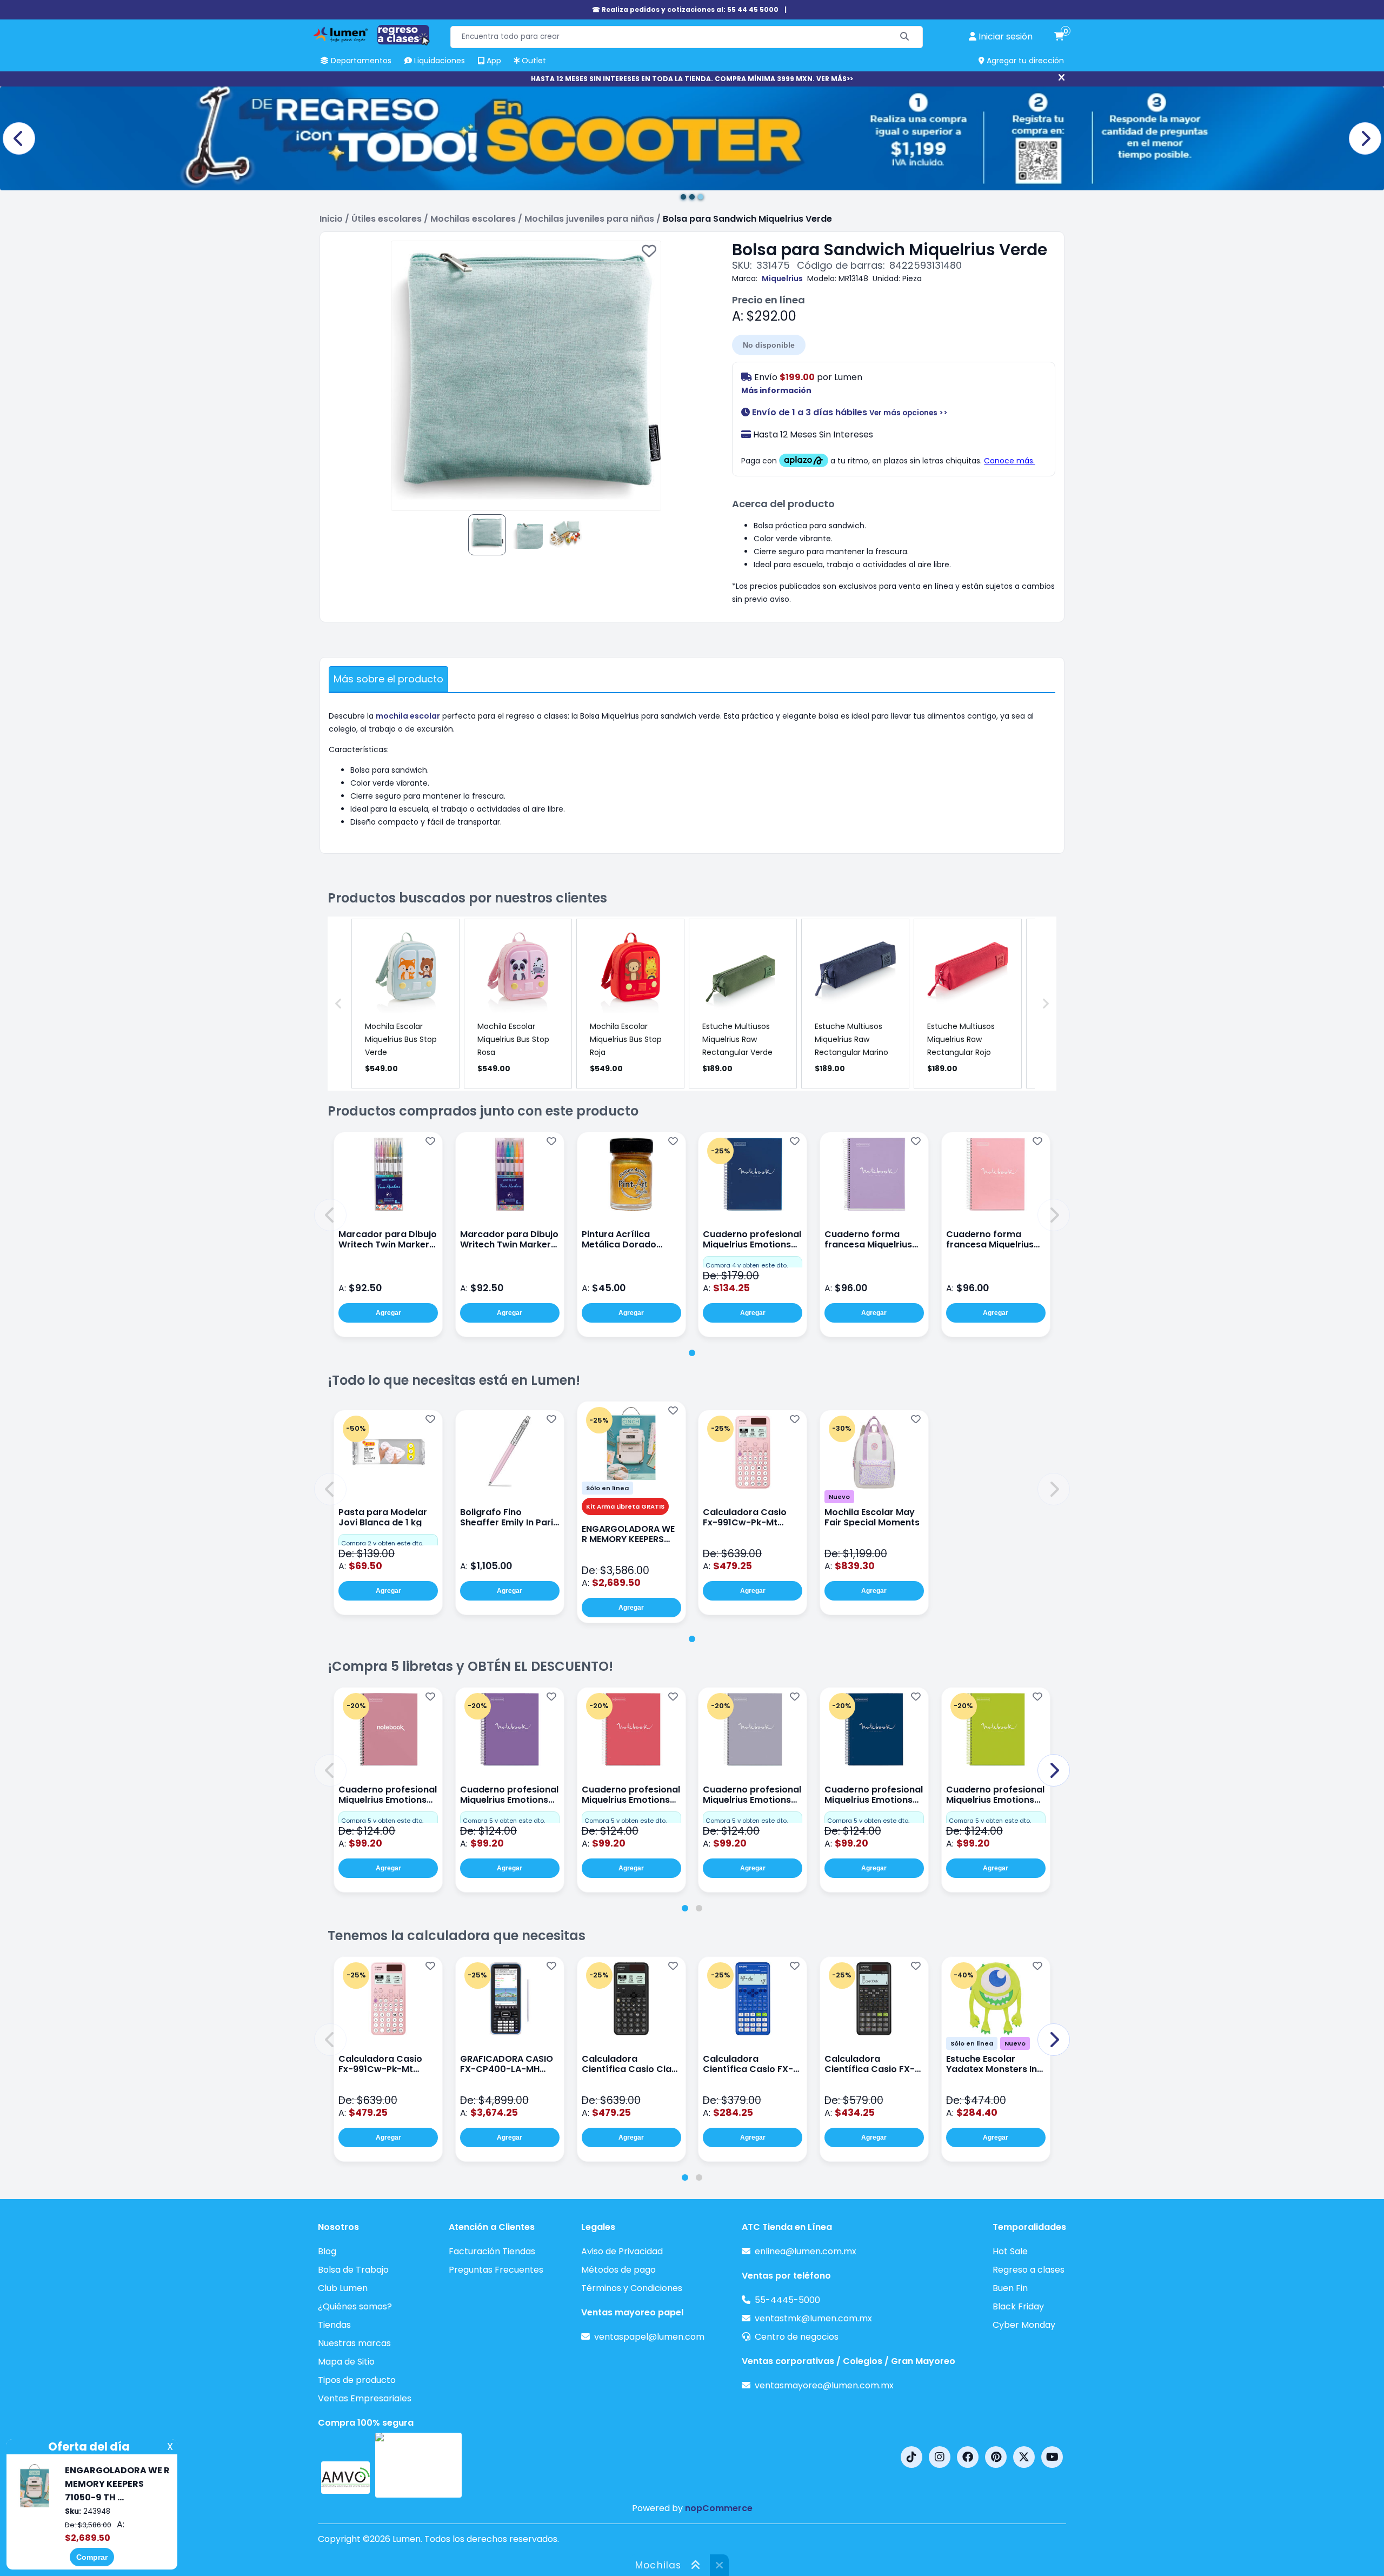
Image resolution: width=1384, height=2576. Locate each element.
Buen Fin (1010, 2288)
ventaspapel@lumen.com (649, 2337)
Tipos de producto (357, 2380)
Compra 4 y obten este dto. (747, 1265)
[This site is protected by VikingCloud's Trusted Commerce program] (418, 2465)
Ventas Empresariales (365, 2398)
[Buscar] (905, 37)
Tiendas (334, 2325)
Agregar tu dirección (1024, 61)
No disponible (769, 345)
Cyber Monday (1024, 2325)
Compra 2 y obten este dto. (382, 1543)
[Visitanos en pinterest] (996, 2457)
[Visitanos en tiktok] (911, 2457)
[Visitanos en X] (1024, 2457)
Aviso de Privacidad (622, 2251)
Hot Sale (1010, 2251)
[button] (330, 1215)
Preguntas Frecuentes (496, 2270)
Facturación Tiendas (492, 2251)
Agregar (388, 1313)
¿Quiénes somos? (355, 2306)
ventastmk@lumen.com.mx (813, 2318)
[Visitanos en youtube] (1052, 2457)
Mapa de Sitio (346, 2362)
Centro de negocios (797, 2337)
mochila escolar (408, 716)
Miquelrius (782, 278)
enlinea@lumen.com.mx (806, 2251)
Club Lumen (343, 2288)
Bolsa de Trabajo (353, 2270)
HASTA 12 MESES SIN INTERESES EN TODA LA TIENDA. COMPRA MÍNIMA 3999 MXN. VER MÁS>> (692, 79)
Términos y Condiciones (632, 2288)
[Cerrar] (1062, 78)
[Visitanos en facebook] (968, 2457)
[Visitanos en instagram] (940, 2457)
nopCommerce (719, 2508)
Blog (327, 2251)
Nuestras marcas (354, 2343)
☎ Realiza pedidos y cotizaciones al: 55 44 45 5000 (685, 9)
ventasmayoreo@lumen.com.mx (824, 2385)
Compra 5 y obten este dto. (382, 1821)
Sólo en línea (607, 1488)
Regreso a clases (1029, 2270)
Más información (776, 390)
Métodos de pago (618, 2270)
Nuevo (839, 1497)
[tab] (692, 1353)
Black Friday (1018, 2306)
